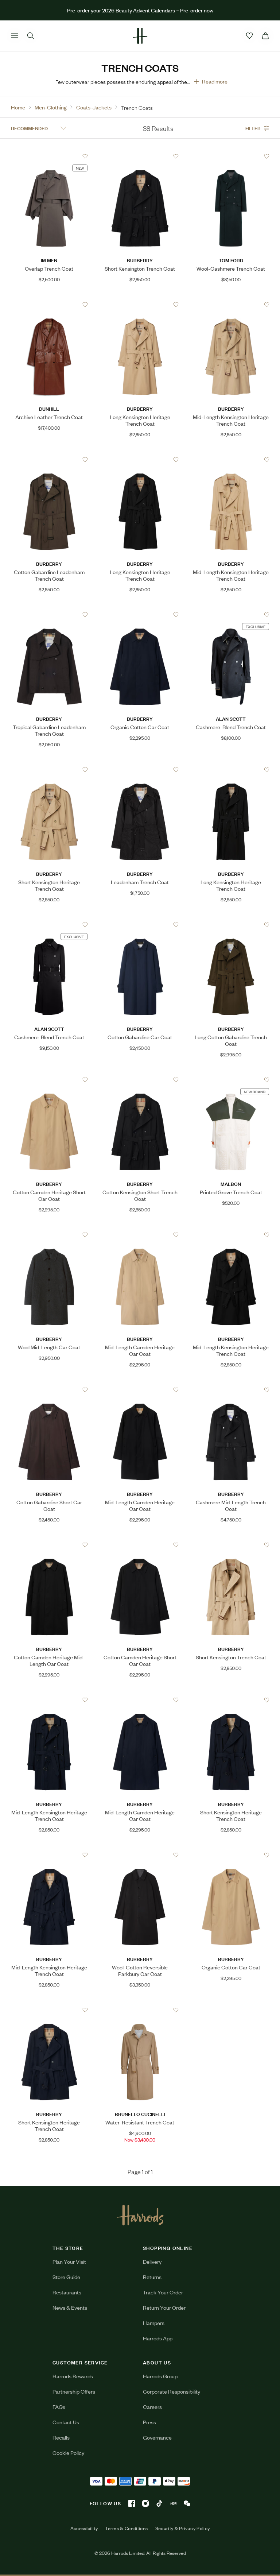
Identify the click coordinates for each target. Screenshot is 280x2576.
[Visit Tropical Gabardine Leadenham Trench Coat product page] (49, 615)
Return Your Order (164, 2307)
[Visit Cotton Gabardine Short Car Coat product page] (49, 1390)
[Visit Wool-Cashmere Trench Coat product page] (231, 156)
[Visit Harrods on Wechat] (187, 2503)
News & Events (70, 2307)
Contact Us (66, 2422)
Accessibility (84, 2528)
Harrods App (158, 2338)
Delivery (152, 2261)
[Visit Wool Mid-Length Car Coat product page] (49, 1235)
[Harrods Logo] (140, 2215)
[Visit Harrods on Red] (173, 2503)
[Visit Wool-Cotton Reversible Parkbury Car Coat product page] (140, 1855)
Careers (152, 2407)
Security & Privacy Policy (183, 2528)
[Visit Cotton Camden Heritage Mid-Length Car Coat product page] (49, 1545)
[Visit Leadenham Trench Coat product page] (140, 770)
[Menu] (15, 36)
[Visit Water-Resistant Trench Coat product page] (140, 2010)
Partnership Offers (74, 2391)
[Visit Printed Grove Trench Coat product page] (231, 1080)
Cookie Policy (68, 2453)
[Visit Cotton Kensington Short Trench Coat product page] (140, 1080)
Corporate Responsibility (172, 2391)
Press (149, 2422)
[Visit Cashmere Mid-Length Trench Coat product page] (231, 1390)
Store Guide (66, 2277)
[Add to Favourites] (85, 156)
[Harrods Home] (140, 36)
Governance (157, 2437)
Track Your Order (163, 2292)
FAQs (59, 2407)
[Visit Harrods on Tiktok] (159, 2503)
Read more (215, 81)
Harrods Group (160, 2376)
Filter (253, 128)
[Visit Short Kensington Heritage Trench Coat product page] (49, 770)
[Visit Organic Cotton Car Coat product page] (140, 615)
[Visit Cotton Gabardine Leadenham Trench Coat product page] (49, 460)
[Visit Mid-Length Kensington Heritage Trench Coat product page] (231, 305)
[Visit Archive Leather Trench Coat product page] (49, 305)
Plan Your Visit (69, 2261)
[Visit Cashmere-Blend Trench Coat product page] (231, 615)
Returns (152, 2277)
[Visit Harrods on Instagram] (145, 2503)
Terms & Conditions (126, 2528)
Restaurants (67, 2292)
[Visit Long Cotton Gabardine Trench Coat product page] (231, 925)
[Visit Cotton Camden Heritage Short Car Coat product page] (49, 1080)
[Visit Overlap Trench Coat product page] (49, 156)
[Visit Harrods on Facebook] (132, 2503)
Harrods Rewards (73, 2376)
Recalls (61, 2437)
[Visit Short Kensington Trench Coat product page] (140, 156)
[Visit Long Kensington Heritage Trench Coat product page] (140, 305)
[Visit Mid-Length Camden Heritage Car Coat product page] (140, 1235)
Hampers (154, 2323)
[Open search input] (31, 36)
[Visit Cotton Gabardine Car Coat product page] (140, 925)
